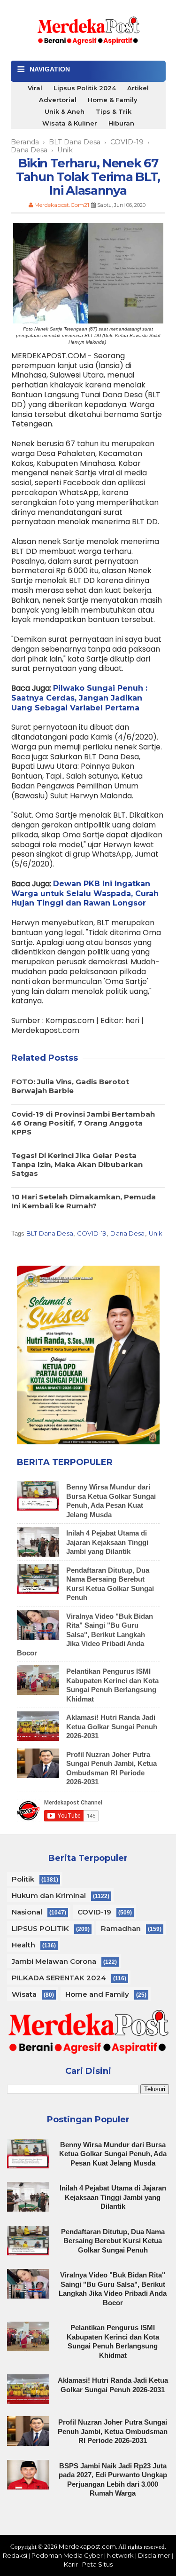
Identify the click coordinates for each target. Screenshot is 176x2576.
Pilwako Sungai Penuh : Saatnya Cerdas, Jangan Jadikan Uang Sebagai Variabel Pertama (79, 698)
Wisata (24, 1994)
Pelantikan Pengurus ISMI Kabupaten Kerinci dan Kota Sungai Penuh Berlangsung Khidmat (113, 2341)
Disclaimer (154, 2555)
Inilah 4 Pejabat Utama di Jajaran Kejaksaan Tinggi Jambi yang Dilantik (107, 1542)
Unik (156, 1233)
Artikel (138, 88)
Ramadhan (121, 1928)
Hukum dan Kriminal (49, 1895)
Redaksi (15, 2555)
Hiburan (121, 123)
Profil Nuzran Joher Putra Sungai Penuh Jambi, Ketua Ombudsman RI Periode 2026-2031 (113, 2431)
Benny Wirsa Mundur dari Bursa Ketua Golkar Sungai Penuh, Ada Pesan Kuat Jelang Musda (113, 2154)
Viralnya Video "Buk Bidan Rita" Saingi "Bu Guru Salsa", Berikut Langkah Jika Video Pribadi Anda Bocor (85, 1635)
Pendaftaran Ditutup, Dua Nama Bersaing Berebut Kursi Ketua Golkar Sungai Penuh (113, 2241)
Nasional (27, 1912)
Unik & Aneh (65, 111)
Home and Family (97, 1994)
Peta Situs (97, 2564)
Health (23, 1945)
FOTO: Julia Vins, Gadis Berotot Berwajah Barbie (70, 1086)
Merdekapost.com (87, 2546)
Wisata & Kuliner (70, 123)
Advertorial (58, 100)
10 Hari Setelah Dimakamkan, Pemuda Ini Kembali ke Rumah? (84, 1201)
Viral (35, 88)
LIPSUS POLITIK (40, 1928)
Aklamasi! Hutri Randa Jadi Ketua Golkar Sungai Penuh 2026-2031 (112, 1726)
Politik (23, 1879)
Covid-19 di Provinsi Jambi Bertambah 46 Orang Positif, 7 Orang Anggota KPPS (83, 1123)
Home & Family (113, 100)
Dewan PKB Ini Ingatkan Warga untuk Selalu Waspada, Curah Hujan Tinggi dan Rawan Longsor (85, 894)
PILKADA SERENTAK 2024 (59, 1978)
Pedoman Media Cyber (67, 2555)
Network (120, 2555)
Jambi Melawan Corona (54, 1961)
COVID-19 (92, 1233)
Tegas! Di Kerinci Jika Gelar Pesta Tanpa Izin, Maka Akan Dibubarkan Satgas (77, 1164)
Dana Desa (127, 1233)
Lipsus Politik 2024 (85, 88)
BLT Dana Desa (50, 1233)
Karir (71, 2564)
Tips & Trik (114, 111)
